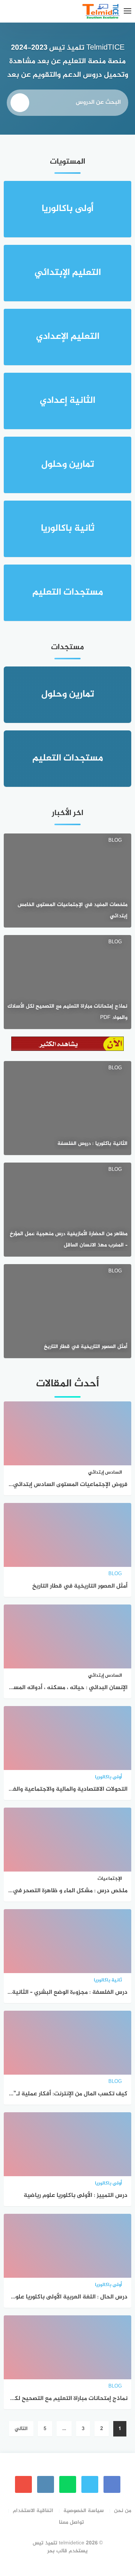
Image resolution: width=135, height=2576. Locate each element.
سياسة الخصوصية (84, 2511)
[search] (20, 103)
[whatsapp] (68, 2484)
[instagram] (46, 2484)
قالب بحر (57, 2551)
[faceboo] (112, 2484)
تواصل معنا (71, 2522)
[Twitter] (90, 2484)
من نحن (123, 2511)
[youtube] (23, 2484)
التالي (21, 2429)
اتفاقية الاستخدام (33, 2511)
